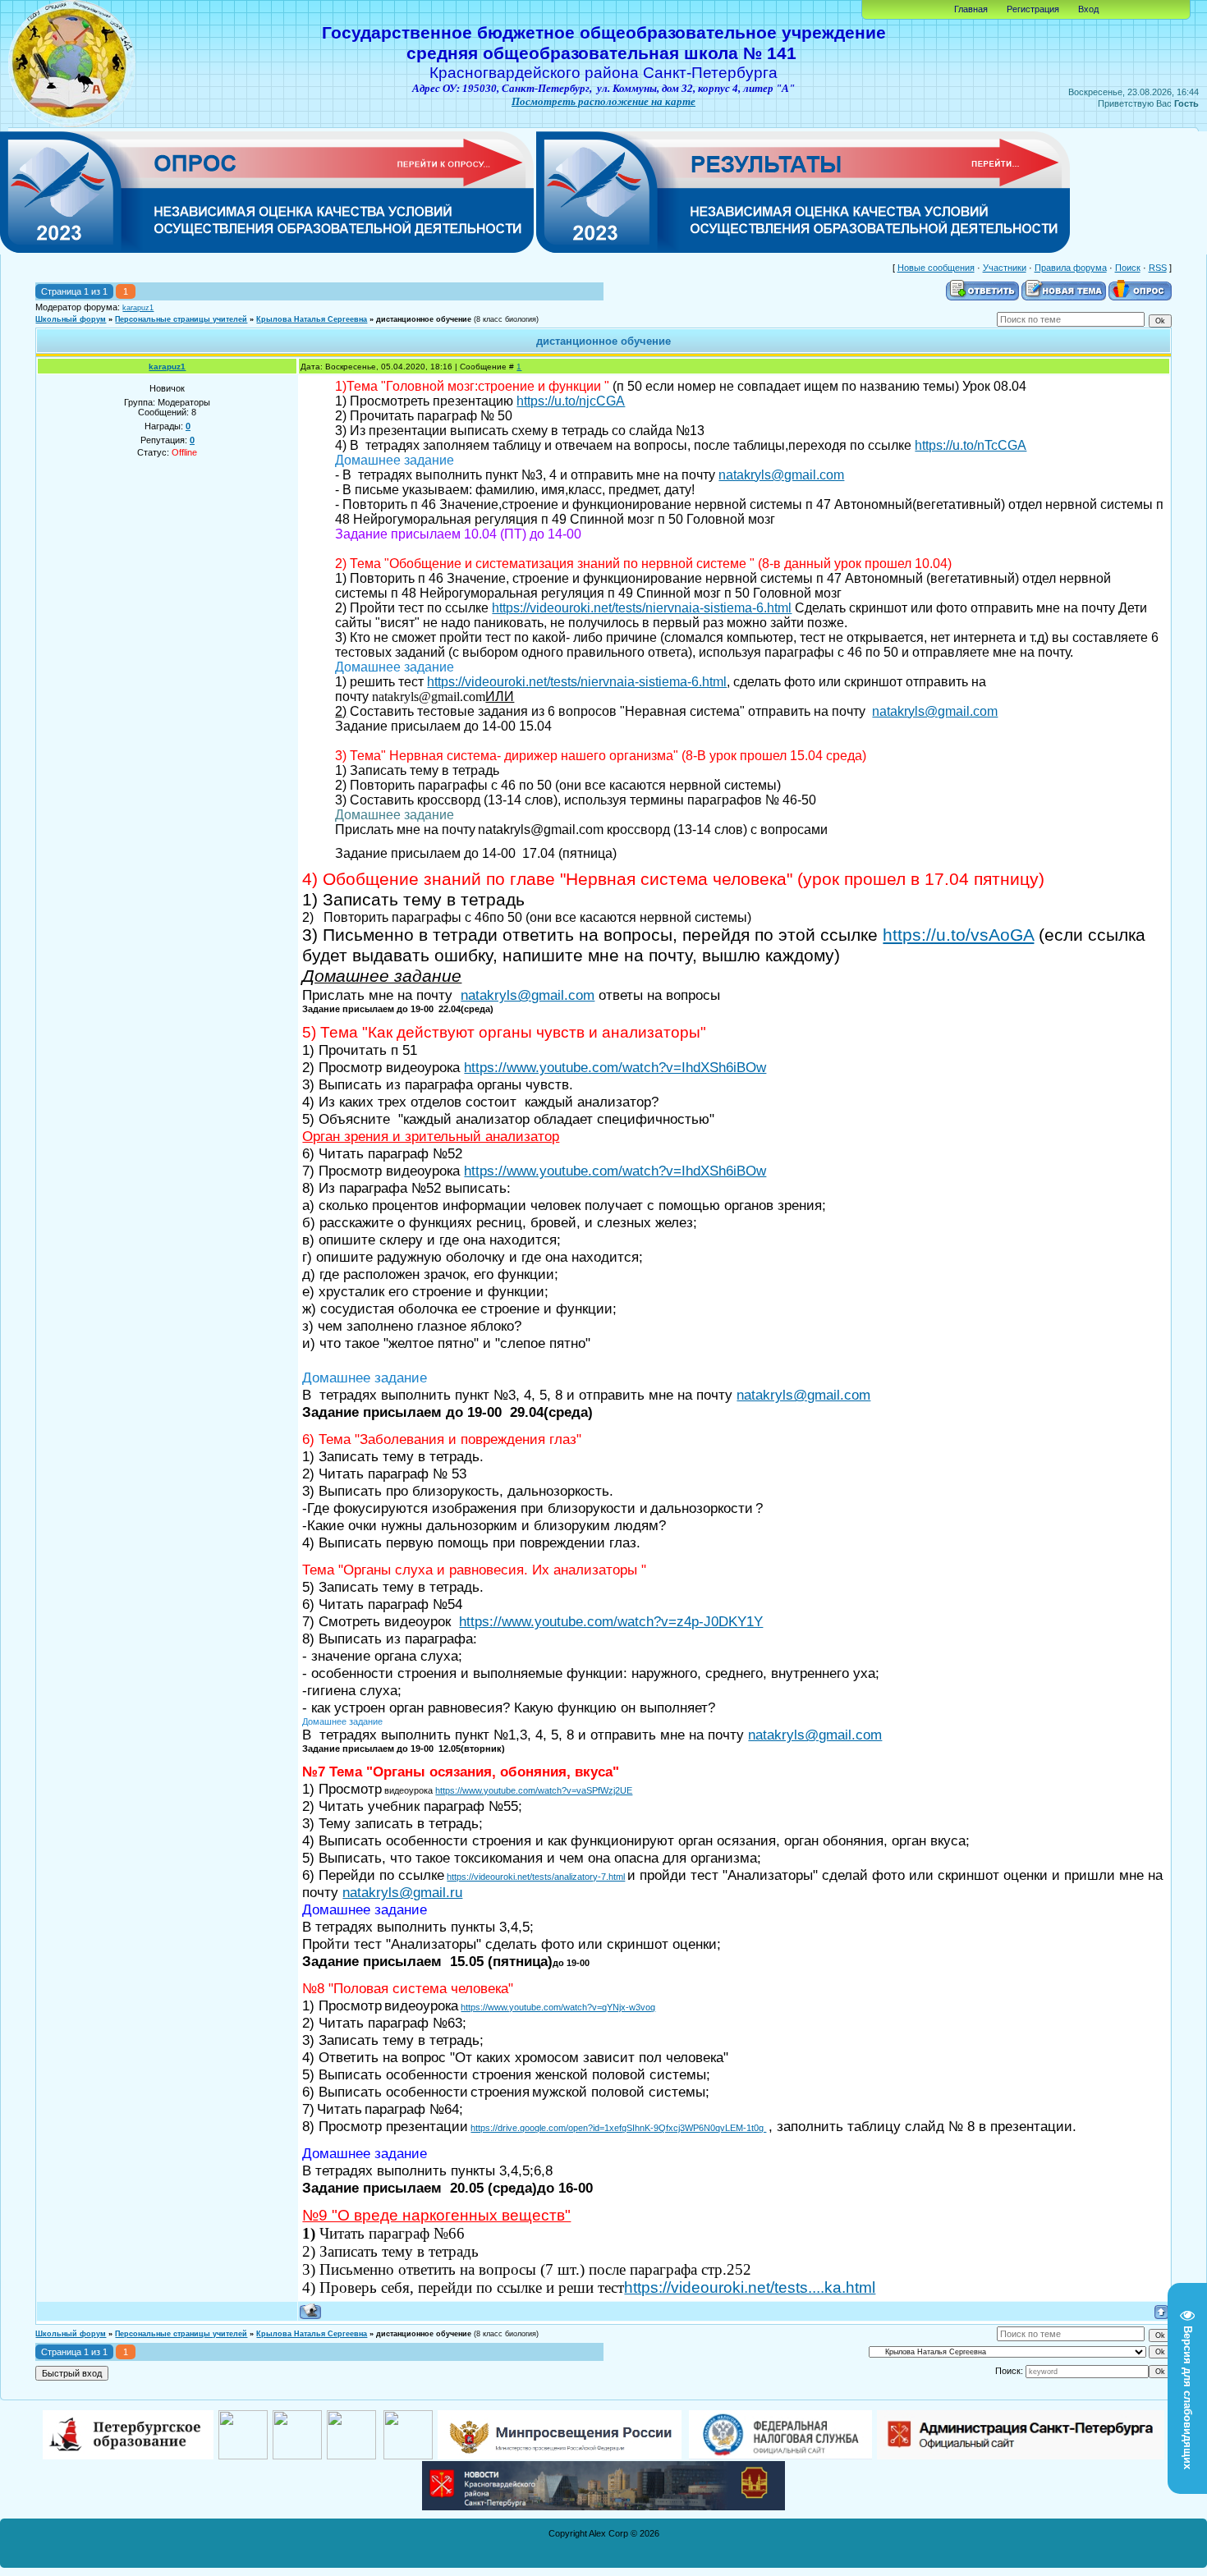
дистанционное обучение (424, 319)
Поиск (1128, 268)
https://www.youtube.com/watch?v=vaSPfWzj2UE (534, 1790)
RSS (1158, 268)
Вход (1088, 9)
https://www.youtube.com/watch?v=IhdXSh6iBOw (615, 1067)
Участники (1005, 268)
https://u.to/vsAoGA (958, 935)
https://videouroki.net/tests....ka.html (750, 2287)
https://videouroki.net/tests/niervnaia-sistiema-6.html (642, 608)
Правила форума (1071, 268)
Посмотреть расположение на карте (603, 101)
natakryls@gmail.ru (402, 1892)
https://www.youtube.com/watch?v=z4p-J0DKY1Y (611, 1621)
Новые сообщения (936, 268)
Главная (971, 9)
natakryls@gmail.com (781, 475)
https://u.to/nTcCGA (971, 445)
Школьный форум (71, 319)
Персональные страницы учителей (181, 319)
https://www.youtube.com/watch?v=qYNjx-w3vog (558, 2007)
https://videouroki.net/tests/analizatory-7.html (536, 1877)
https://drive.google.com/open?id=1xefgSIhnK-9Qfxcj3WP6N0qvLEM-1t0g (618, 2128)
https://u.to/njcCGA (571, 401)
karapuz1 (138, 308)
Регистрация (1033, 9)
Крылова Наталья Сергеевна (312, 319)
